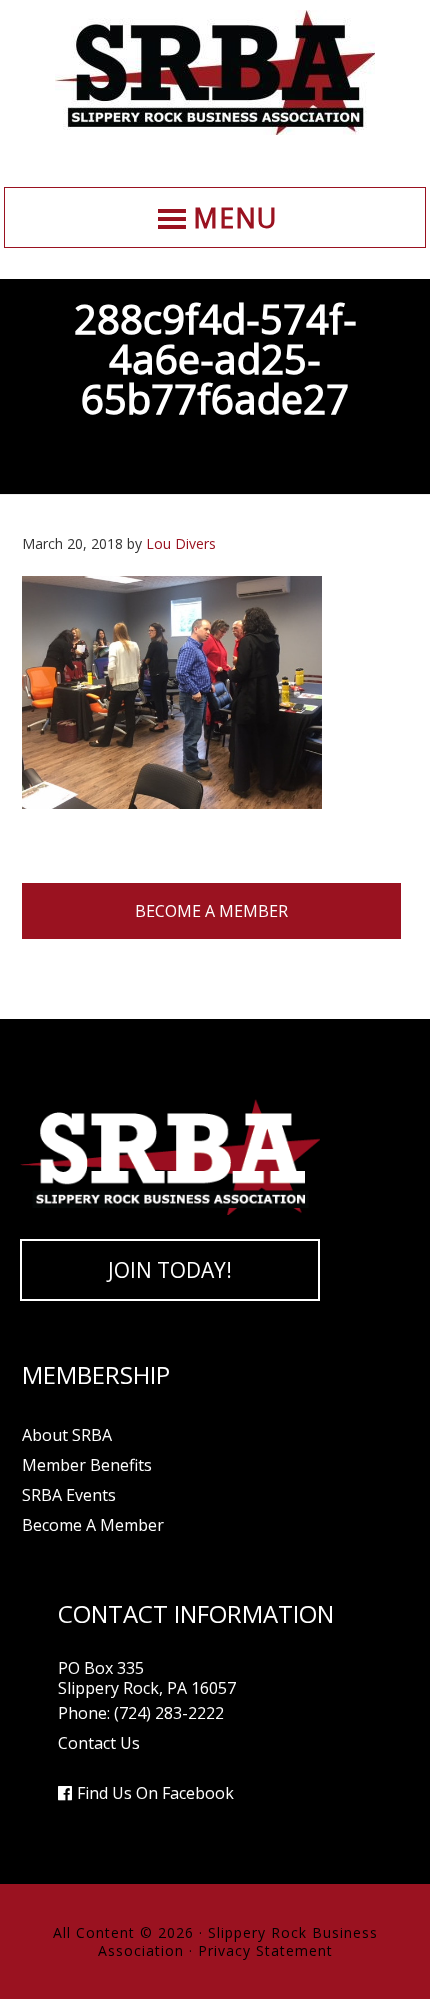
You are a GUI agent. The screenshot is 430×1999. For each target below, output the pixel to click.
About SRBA (67, 1435)
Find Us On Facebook (155, 1793)
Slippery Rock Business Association (215, 72)
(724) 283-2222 (169, 1713)
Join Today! (170, 1270)
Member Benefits (87, 1465)
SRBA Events (69, 1495)
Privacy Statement (265, 1950)
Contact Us (99, 1743)
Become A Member (211, 911)
